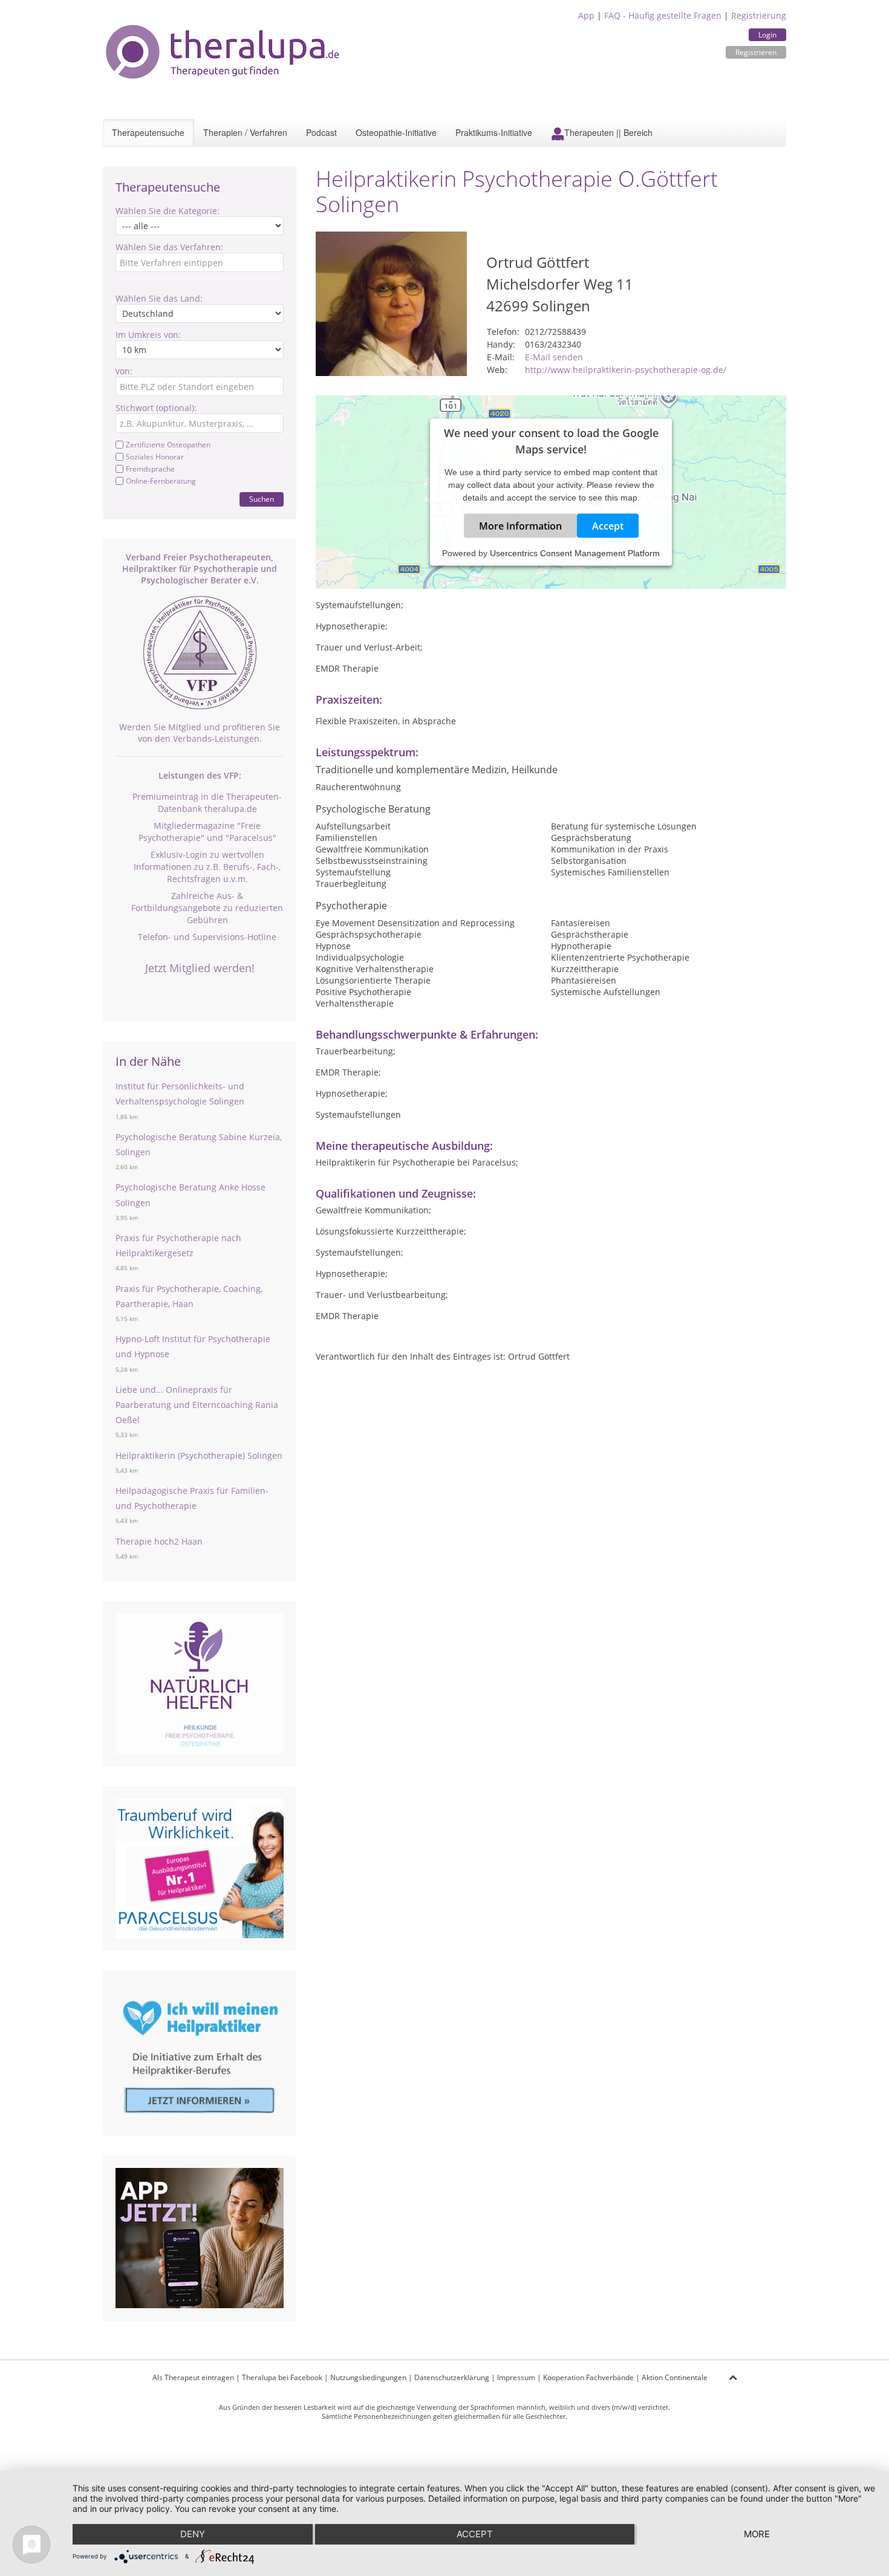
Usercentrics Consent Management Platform (575, 553)
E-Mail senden (554, 357)
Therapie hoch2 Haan (159, 1541)
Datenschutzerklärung (452, 2377)
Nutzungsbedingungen (368, 2377)
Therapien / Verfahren (245, 132)
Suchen (262, 499)
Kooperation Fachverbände (588, 2377)
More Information (520, 525)
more (757, 2534)
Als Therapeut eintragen (193, 2377)
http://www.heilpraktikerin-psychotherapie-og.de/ (626, 370)
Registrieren (756, 52)
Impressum (516, 2377)
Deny (193, 2534)
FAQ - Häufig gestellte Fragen (663, 15)
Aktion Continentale (675, 2377)
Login (767, 35)
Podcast (321, 132)
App (586, 15)
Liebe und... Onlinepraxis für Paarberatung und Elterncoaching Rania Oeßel (197, 1405)
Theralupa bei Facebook (282, 2377)
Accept (608, 525)
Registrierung (759, 15)
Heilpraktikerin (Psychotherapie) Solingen (199, 1455)
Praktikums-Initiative (494, 132)
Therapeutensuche (148, 132)
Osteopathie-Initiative (396, 132)
